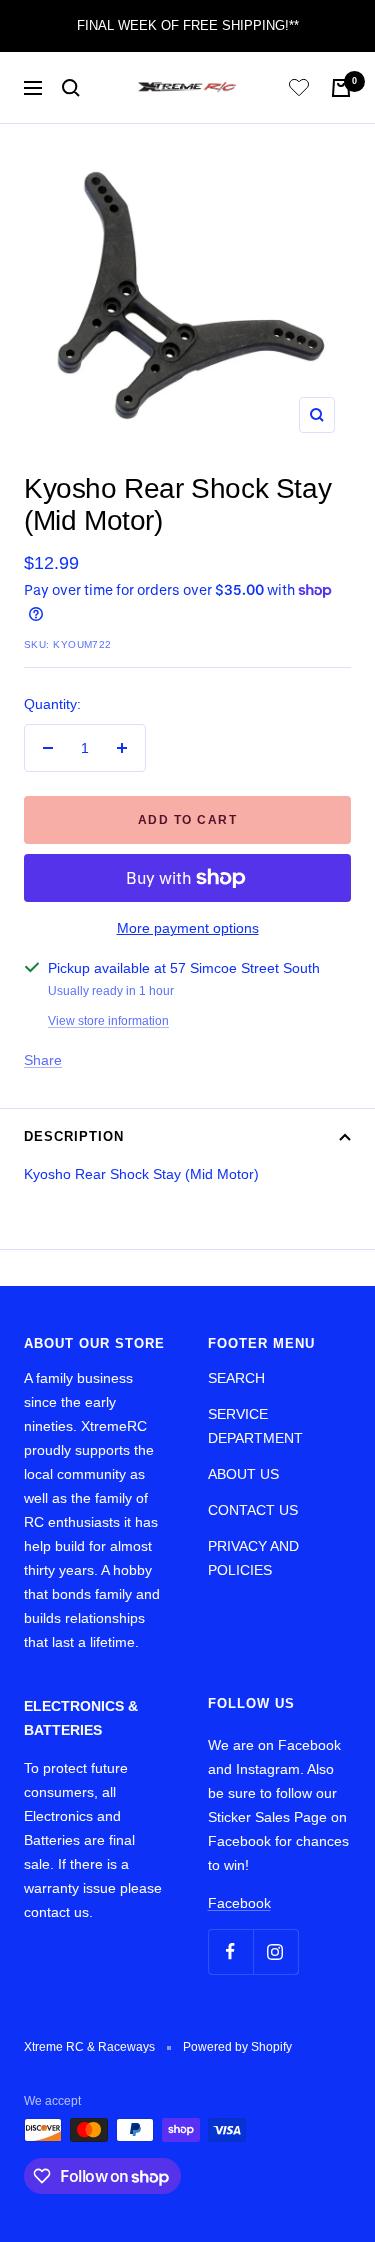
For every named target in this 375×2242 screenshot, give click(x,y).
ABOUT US (243, 1474)
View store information (108, 1021)
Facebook (239, 1903)
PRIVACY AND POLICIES (253, 1558)
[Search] (71, 88)
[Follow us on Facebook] (230, 1951)
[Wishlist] (299, 90)
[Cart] (341, 88)
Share (43, 1060)
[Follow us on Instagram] (275, 1951)
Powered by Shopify (237, 2047)
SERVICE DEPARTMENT (255, 1426)
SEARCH (236, 1378)
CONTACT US (253, 1510)
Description (74, 1136)
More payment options (188, 928)
